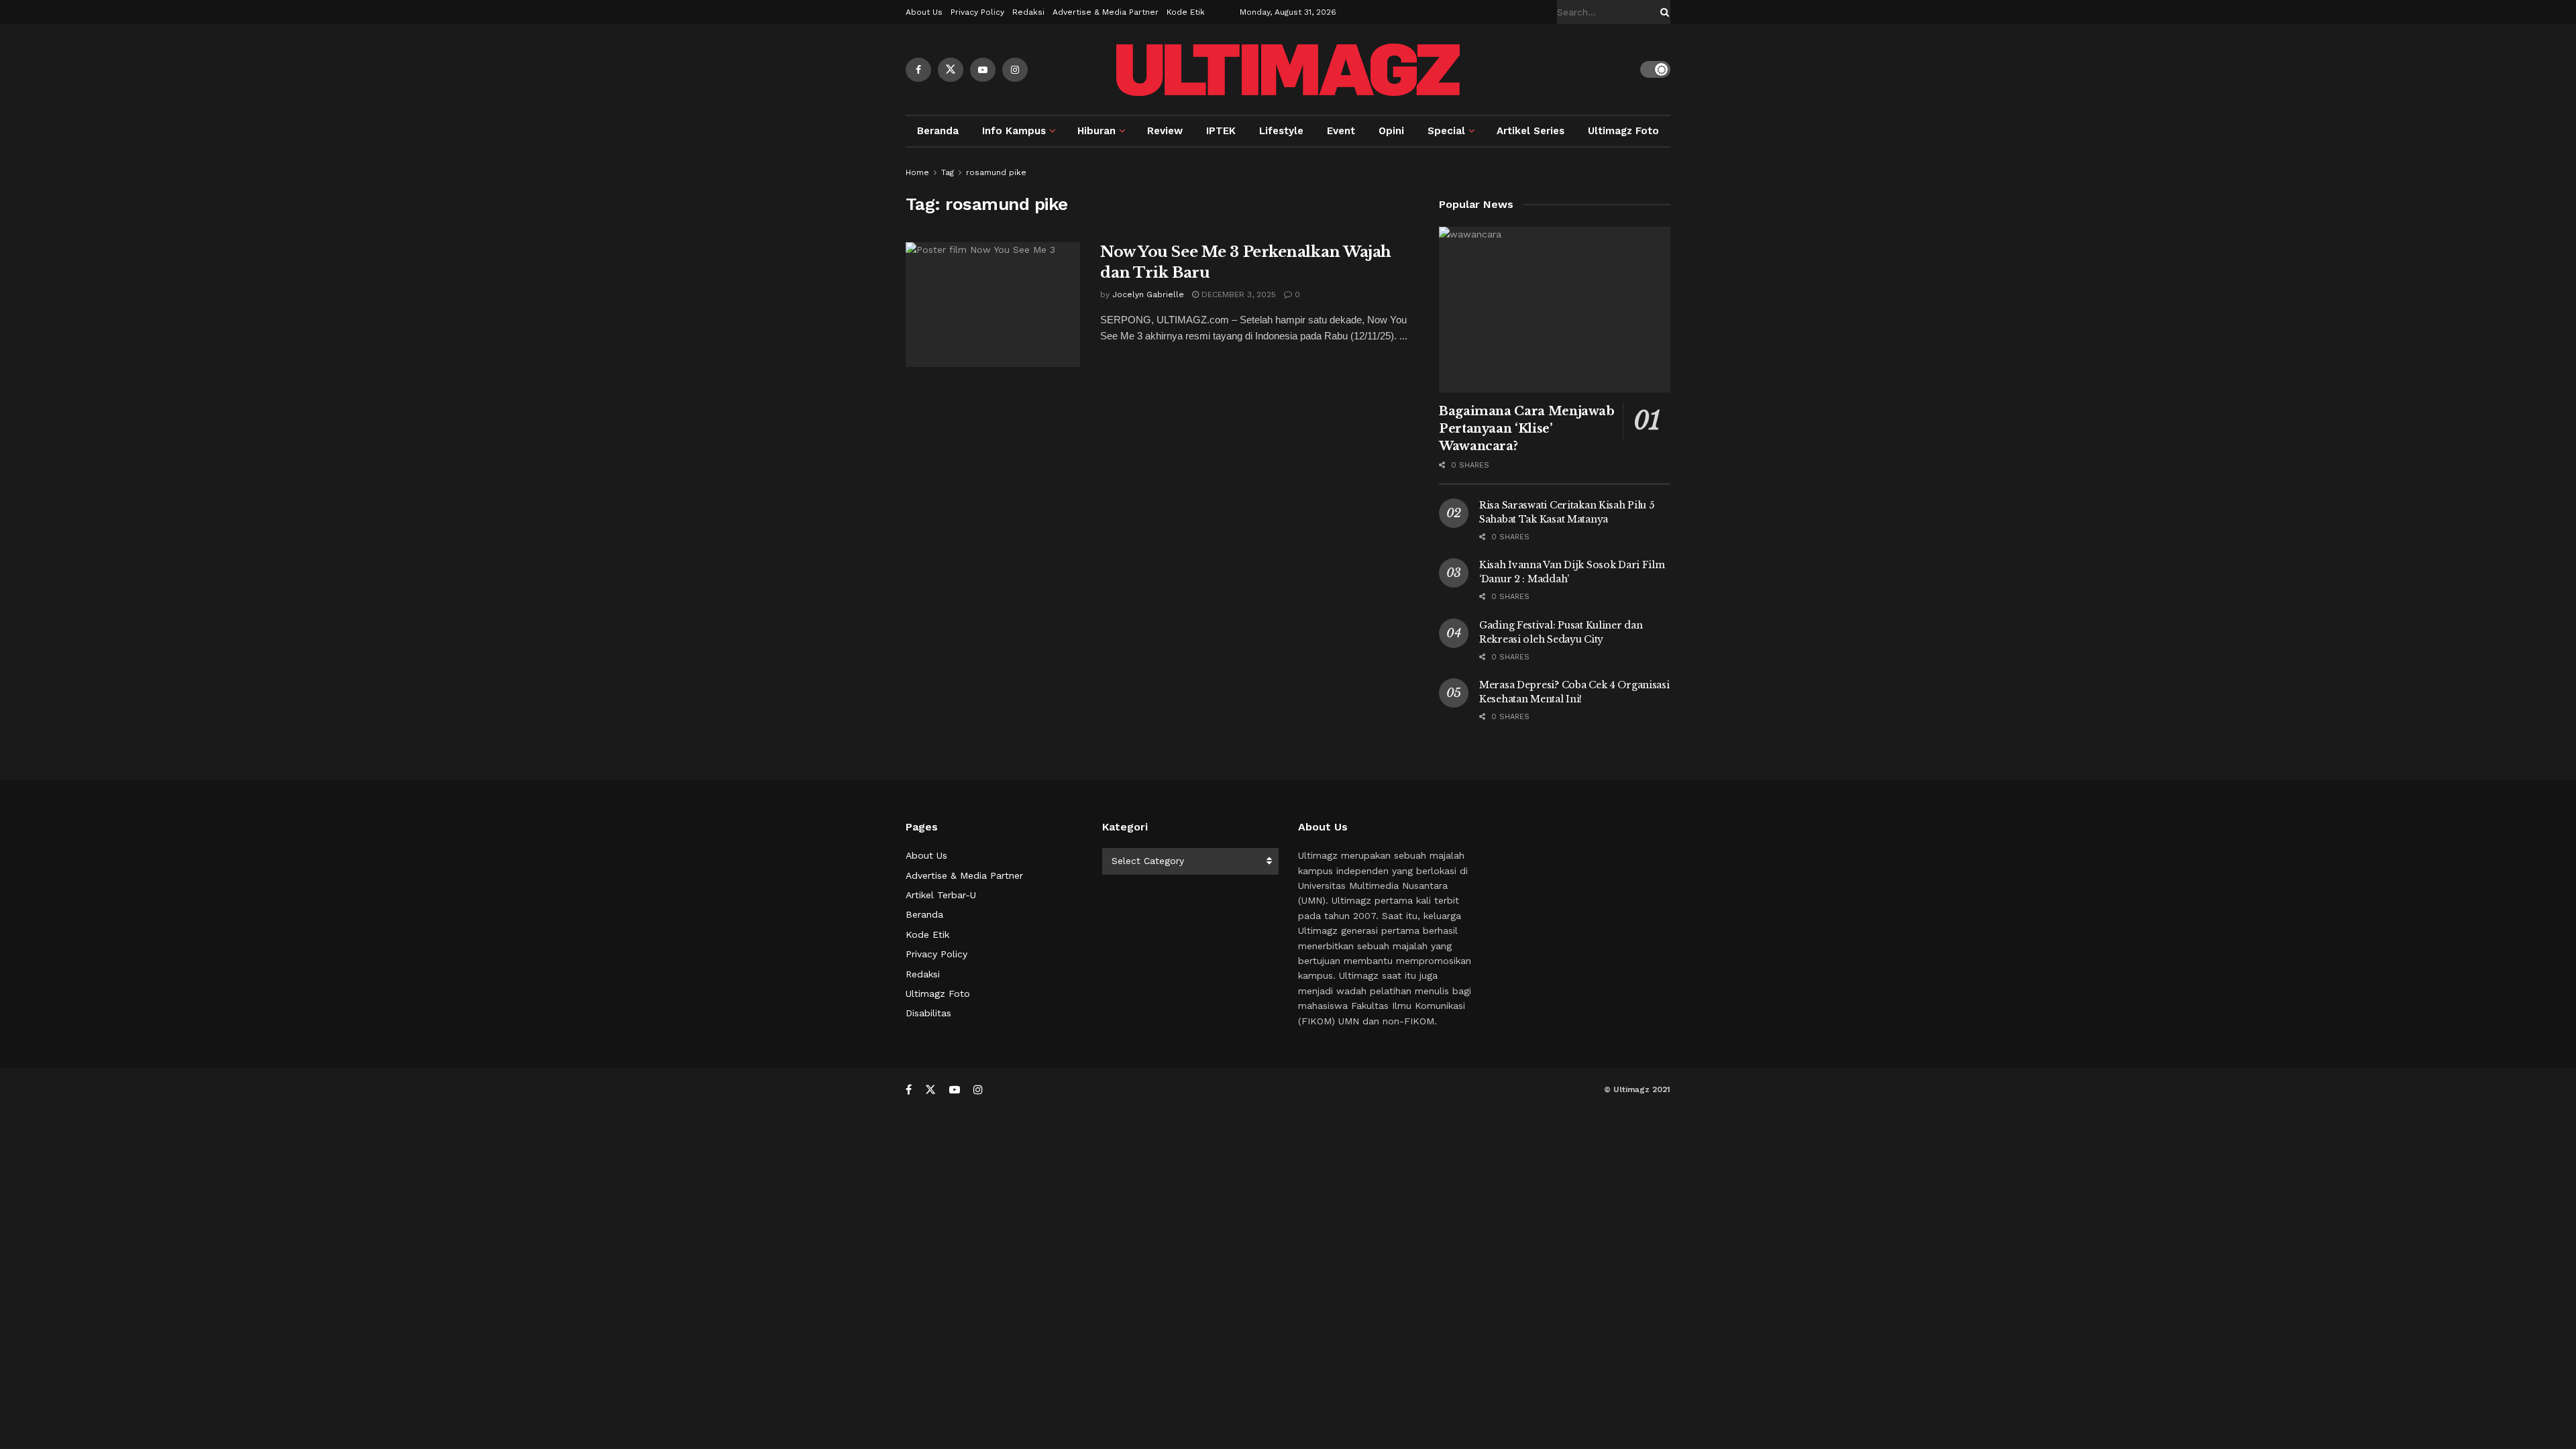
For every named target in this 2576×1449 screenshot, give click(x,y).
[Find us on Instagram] (1015, 70)
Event (1341, 131)
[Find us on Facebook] (918, 70)
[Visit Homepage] (1288, 70)
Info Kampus (1014, 131)
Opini (1391, 131)
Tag (948, 172)
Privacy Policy (977, 12)
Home (917, 172)
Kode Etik (1186, 12)
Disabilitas (928, 1013)
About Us (924, 12)
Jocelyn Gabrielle (1148, 294)
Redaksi (1028, 12)
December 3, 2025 (1237, 294)
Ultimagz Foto (1623, 131)
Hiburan (1096, 131)
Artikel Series (1531, 131)
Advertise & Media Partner (1106, 12)
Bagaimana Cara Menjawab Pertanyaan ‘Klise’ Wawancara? (1527, 429)
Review (1165, 131)
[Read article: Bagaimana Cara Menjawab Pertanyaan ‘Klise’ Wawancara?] (1555, 310)
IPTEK (1221, 131)
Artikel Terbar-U (941, 895)
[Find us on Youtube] (983, 70)
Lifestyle (1281, 131)
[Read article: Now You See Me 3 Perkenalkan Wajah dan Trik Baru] (993, 305)
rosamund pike (996, 172)
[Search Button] (1662, 12)
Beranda (938, 131)
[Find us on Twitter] (951, 70)
